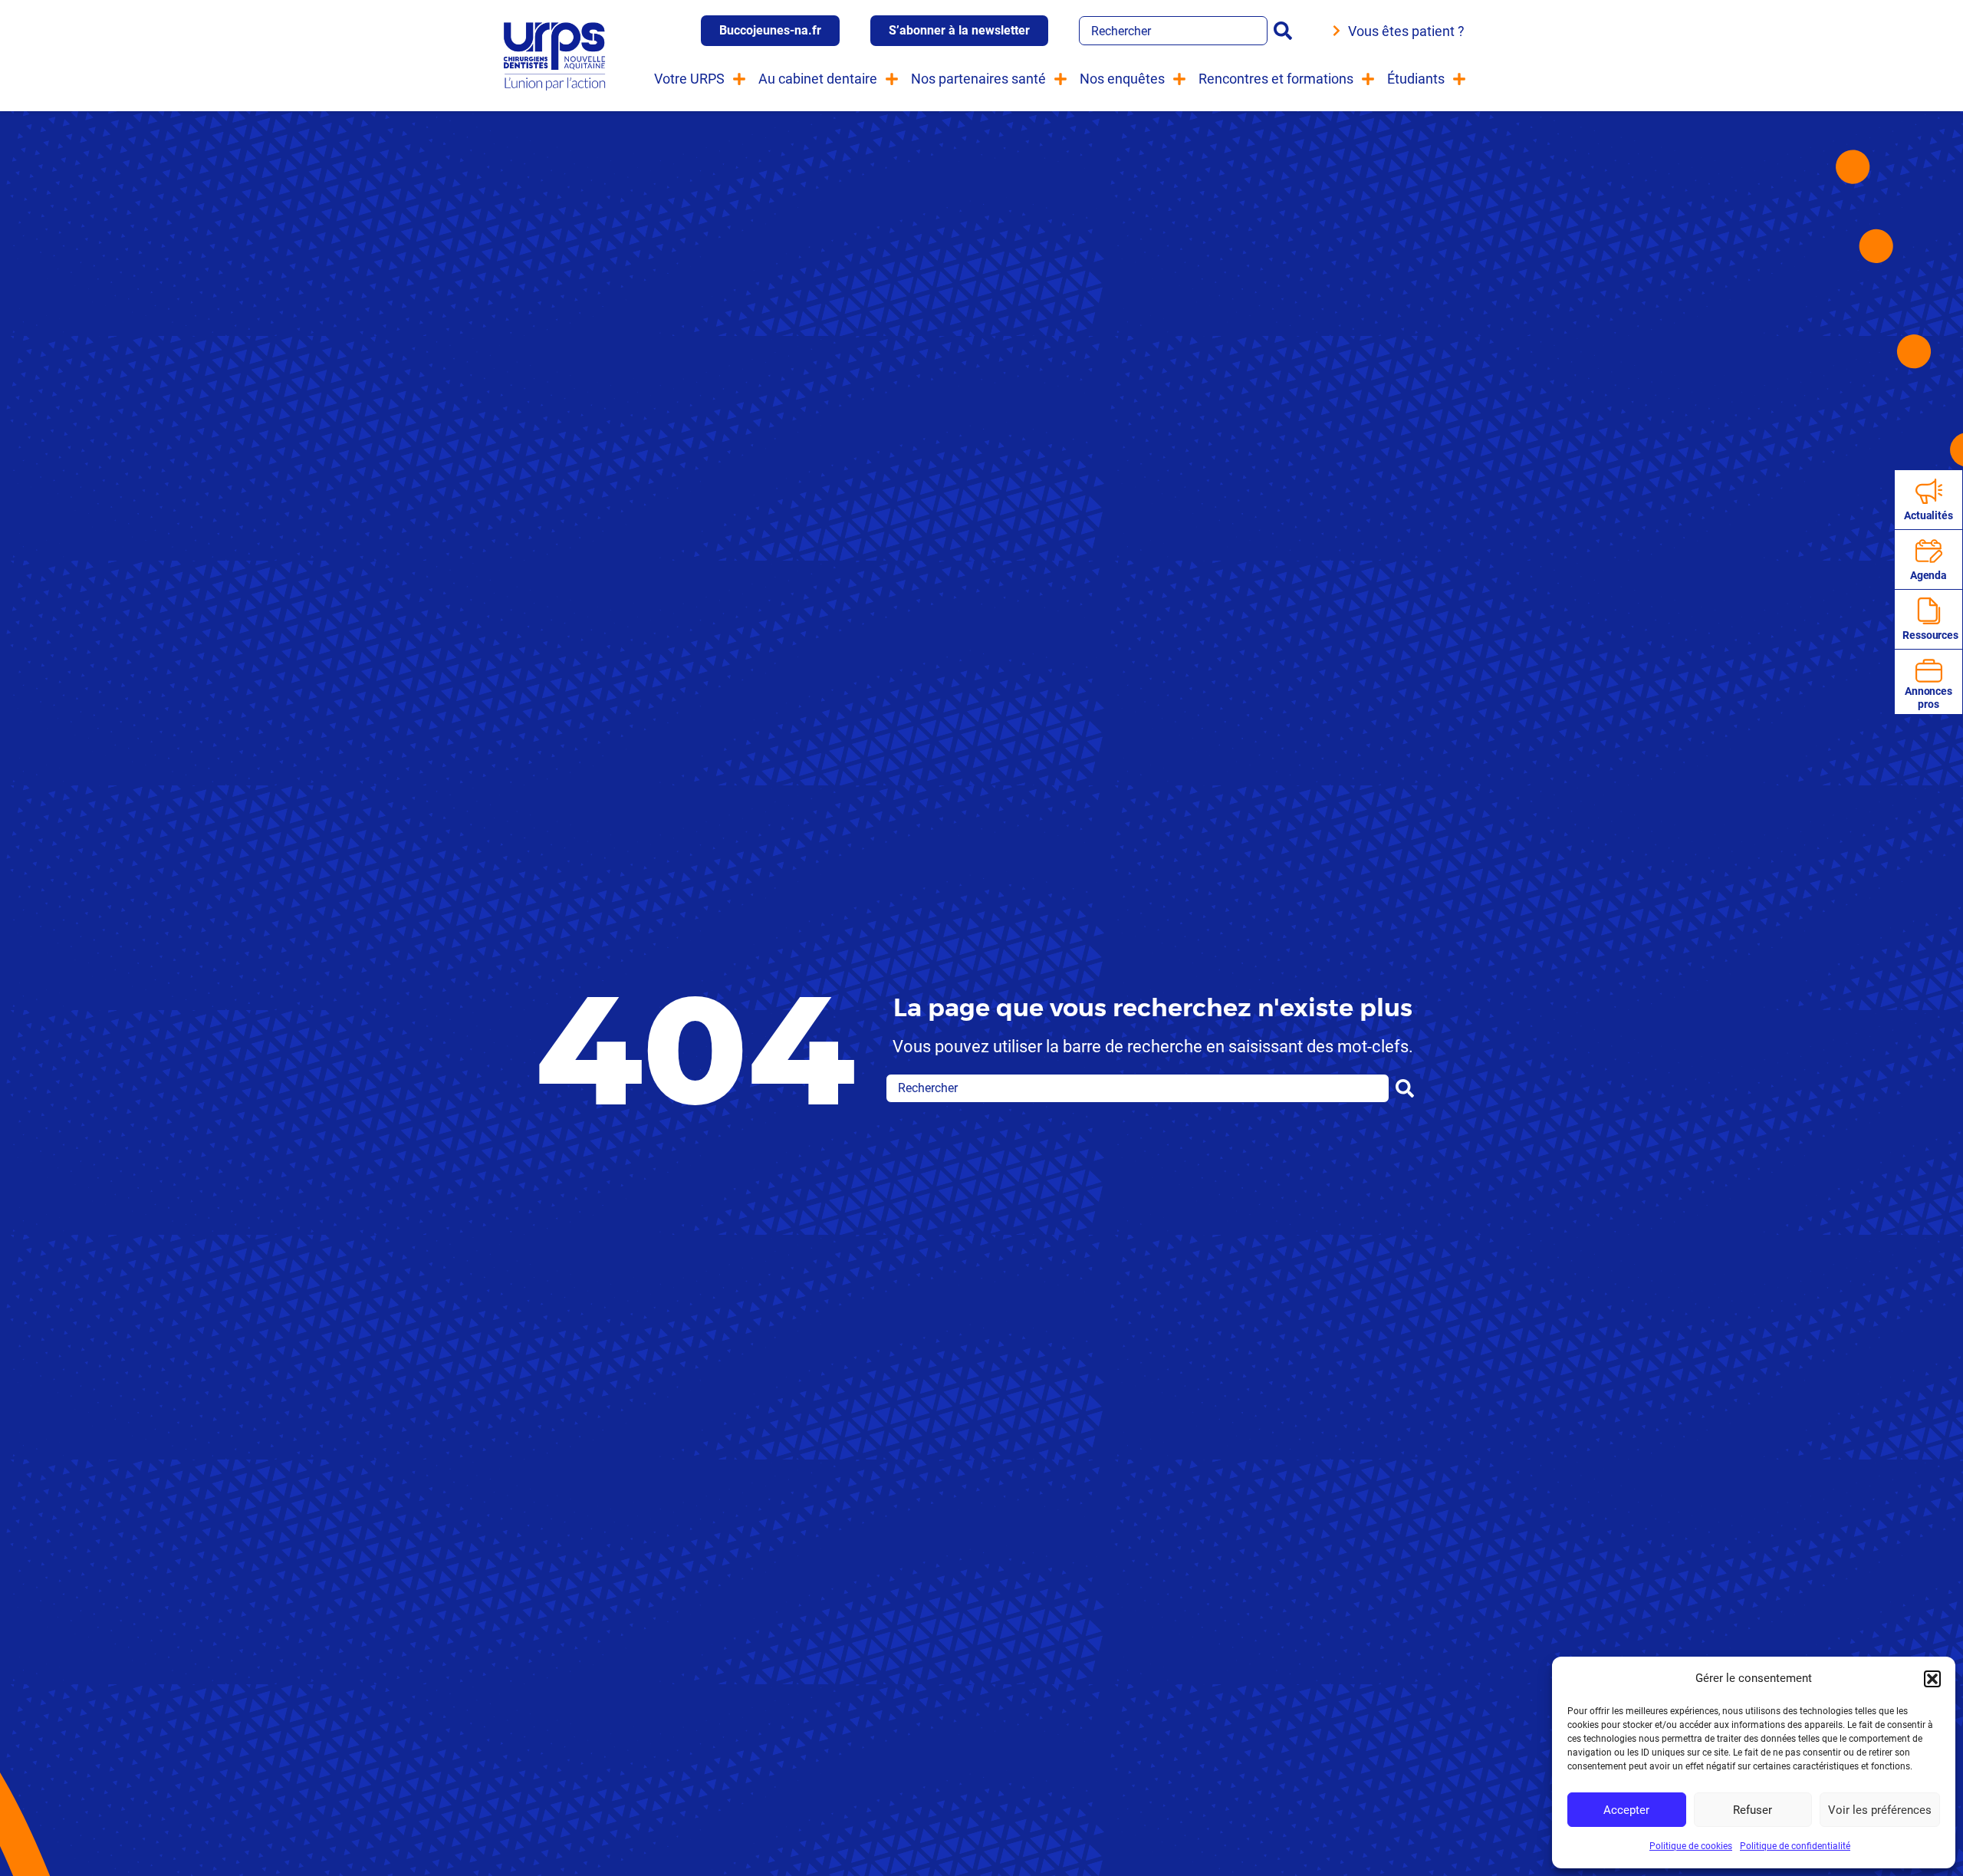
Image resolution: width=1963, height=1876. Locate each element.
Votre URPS (689, 79)
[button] (1932, 1679)
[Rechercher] (1286, 31)
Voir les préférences (1880, 1810)
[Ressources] (1929, 611)
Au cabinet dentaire (818, 79)
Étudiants (1416, 79)
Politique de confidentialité (1795, 1846)
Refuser (1753, 1810)
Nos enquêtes (1122, 79)
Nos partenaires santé (978, 79)
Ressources (1930, 635)
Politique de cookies (1691, 1846)
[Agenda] (1929, 551)
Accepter (1626, 1810)
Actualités (1928, 515)
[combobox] (1173, 31)
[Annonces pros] (1929, 671)
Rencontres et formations (1276, 79)
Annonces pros (1928, 698)
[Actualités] (1929, 491)
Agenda (1928, 575)
